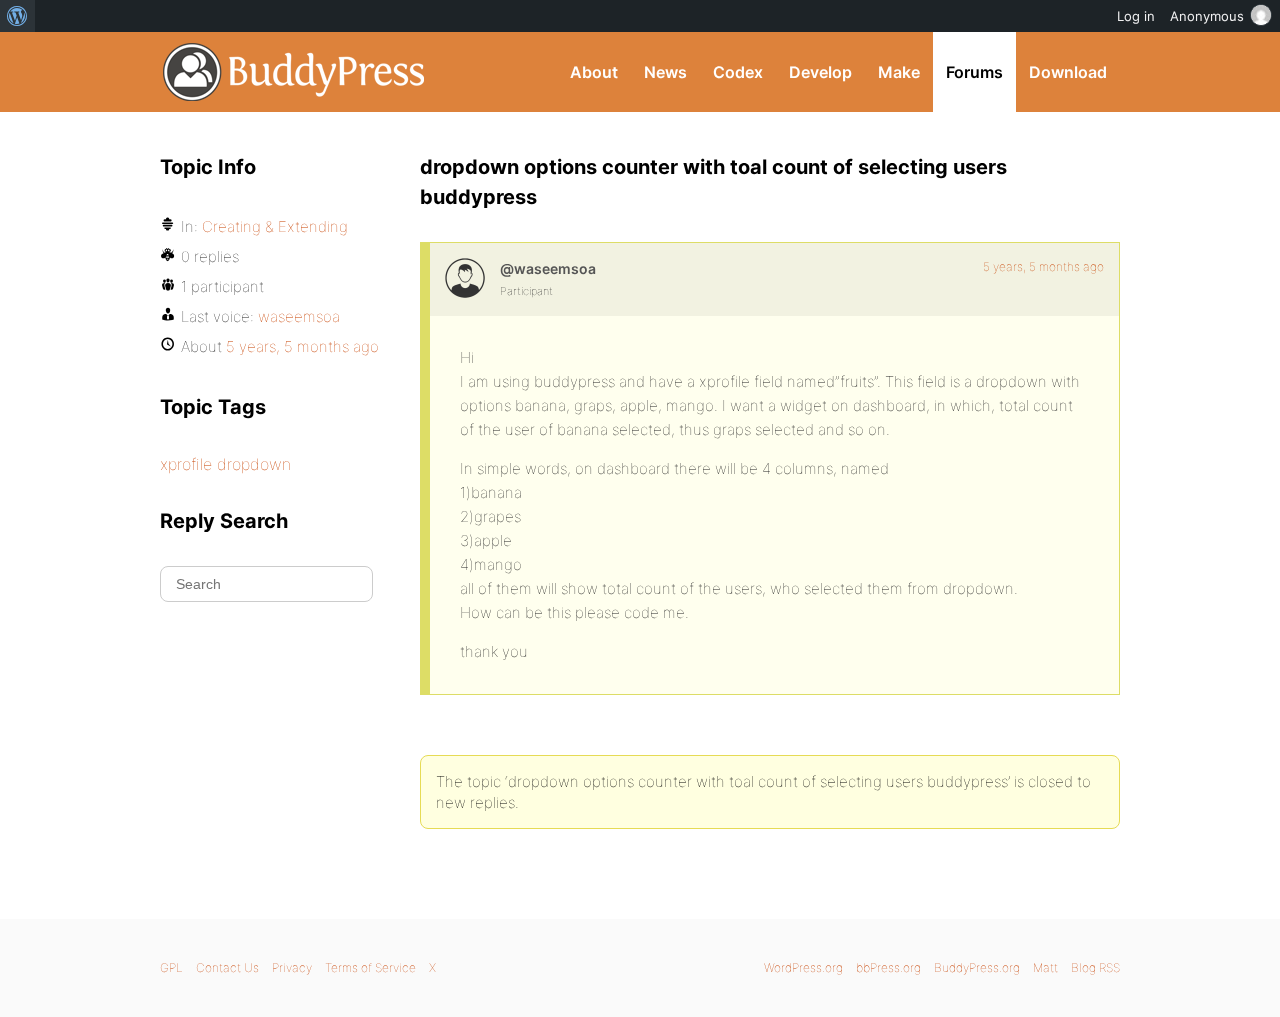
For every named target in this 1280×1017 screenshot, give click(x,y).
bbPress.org (888, 967)
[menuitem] (17, 16)
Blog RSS (1095, 967)
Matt (1045, 967)
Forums (974, 72)
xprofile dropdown (225, 464)
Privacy (292, 967)
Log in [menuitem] (1136, 16)
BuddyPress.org (294, 72)
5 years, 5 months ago (1043, 266)
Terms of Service (370, 967)
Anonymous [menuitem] (1207, 16)
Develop (820, 72)
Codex (738, 72)
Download (1068, 72)
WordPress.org (803, 967)
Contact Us (227, 967)
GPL (171, 967)
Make (899, 72)
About (594, 72)
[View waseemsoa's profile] (465, 278)
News (665, 72)
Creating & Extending (275, 226)
